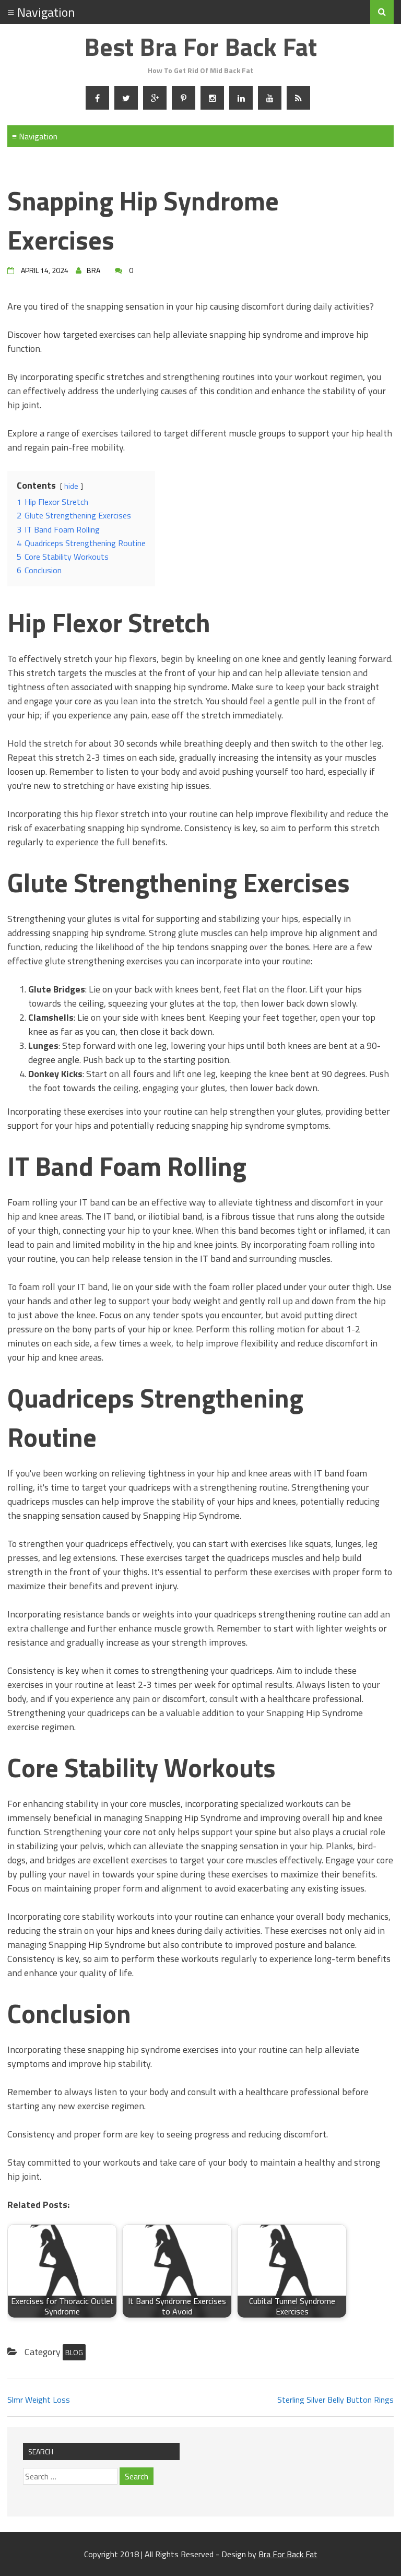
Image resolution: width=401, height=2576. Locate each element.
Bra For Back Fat (288, 2554)
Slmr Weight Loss (39, 2400)
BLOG (74, 2352)
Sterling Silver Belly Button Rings (335, 2400)
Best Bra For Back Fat (200, 47)
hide (71, 486)
